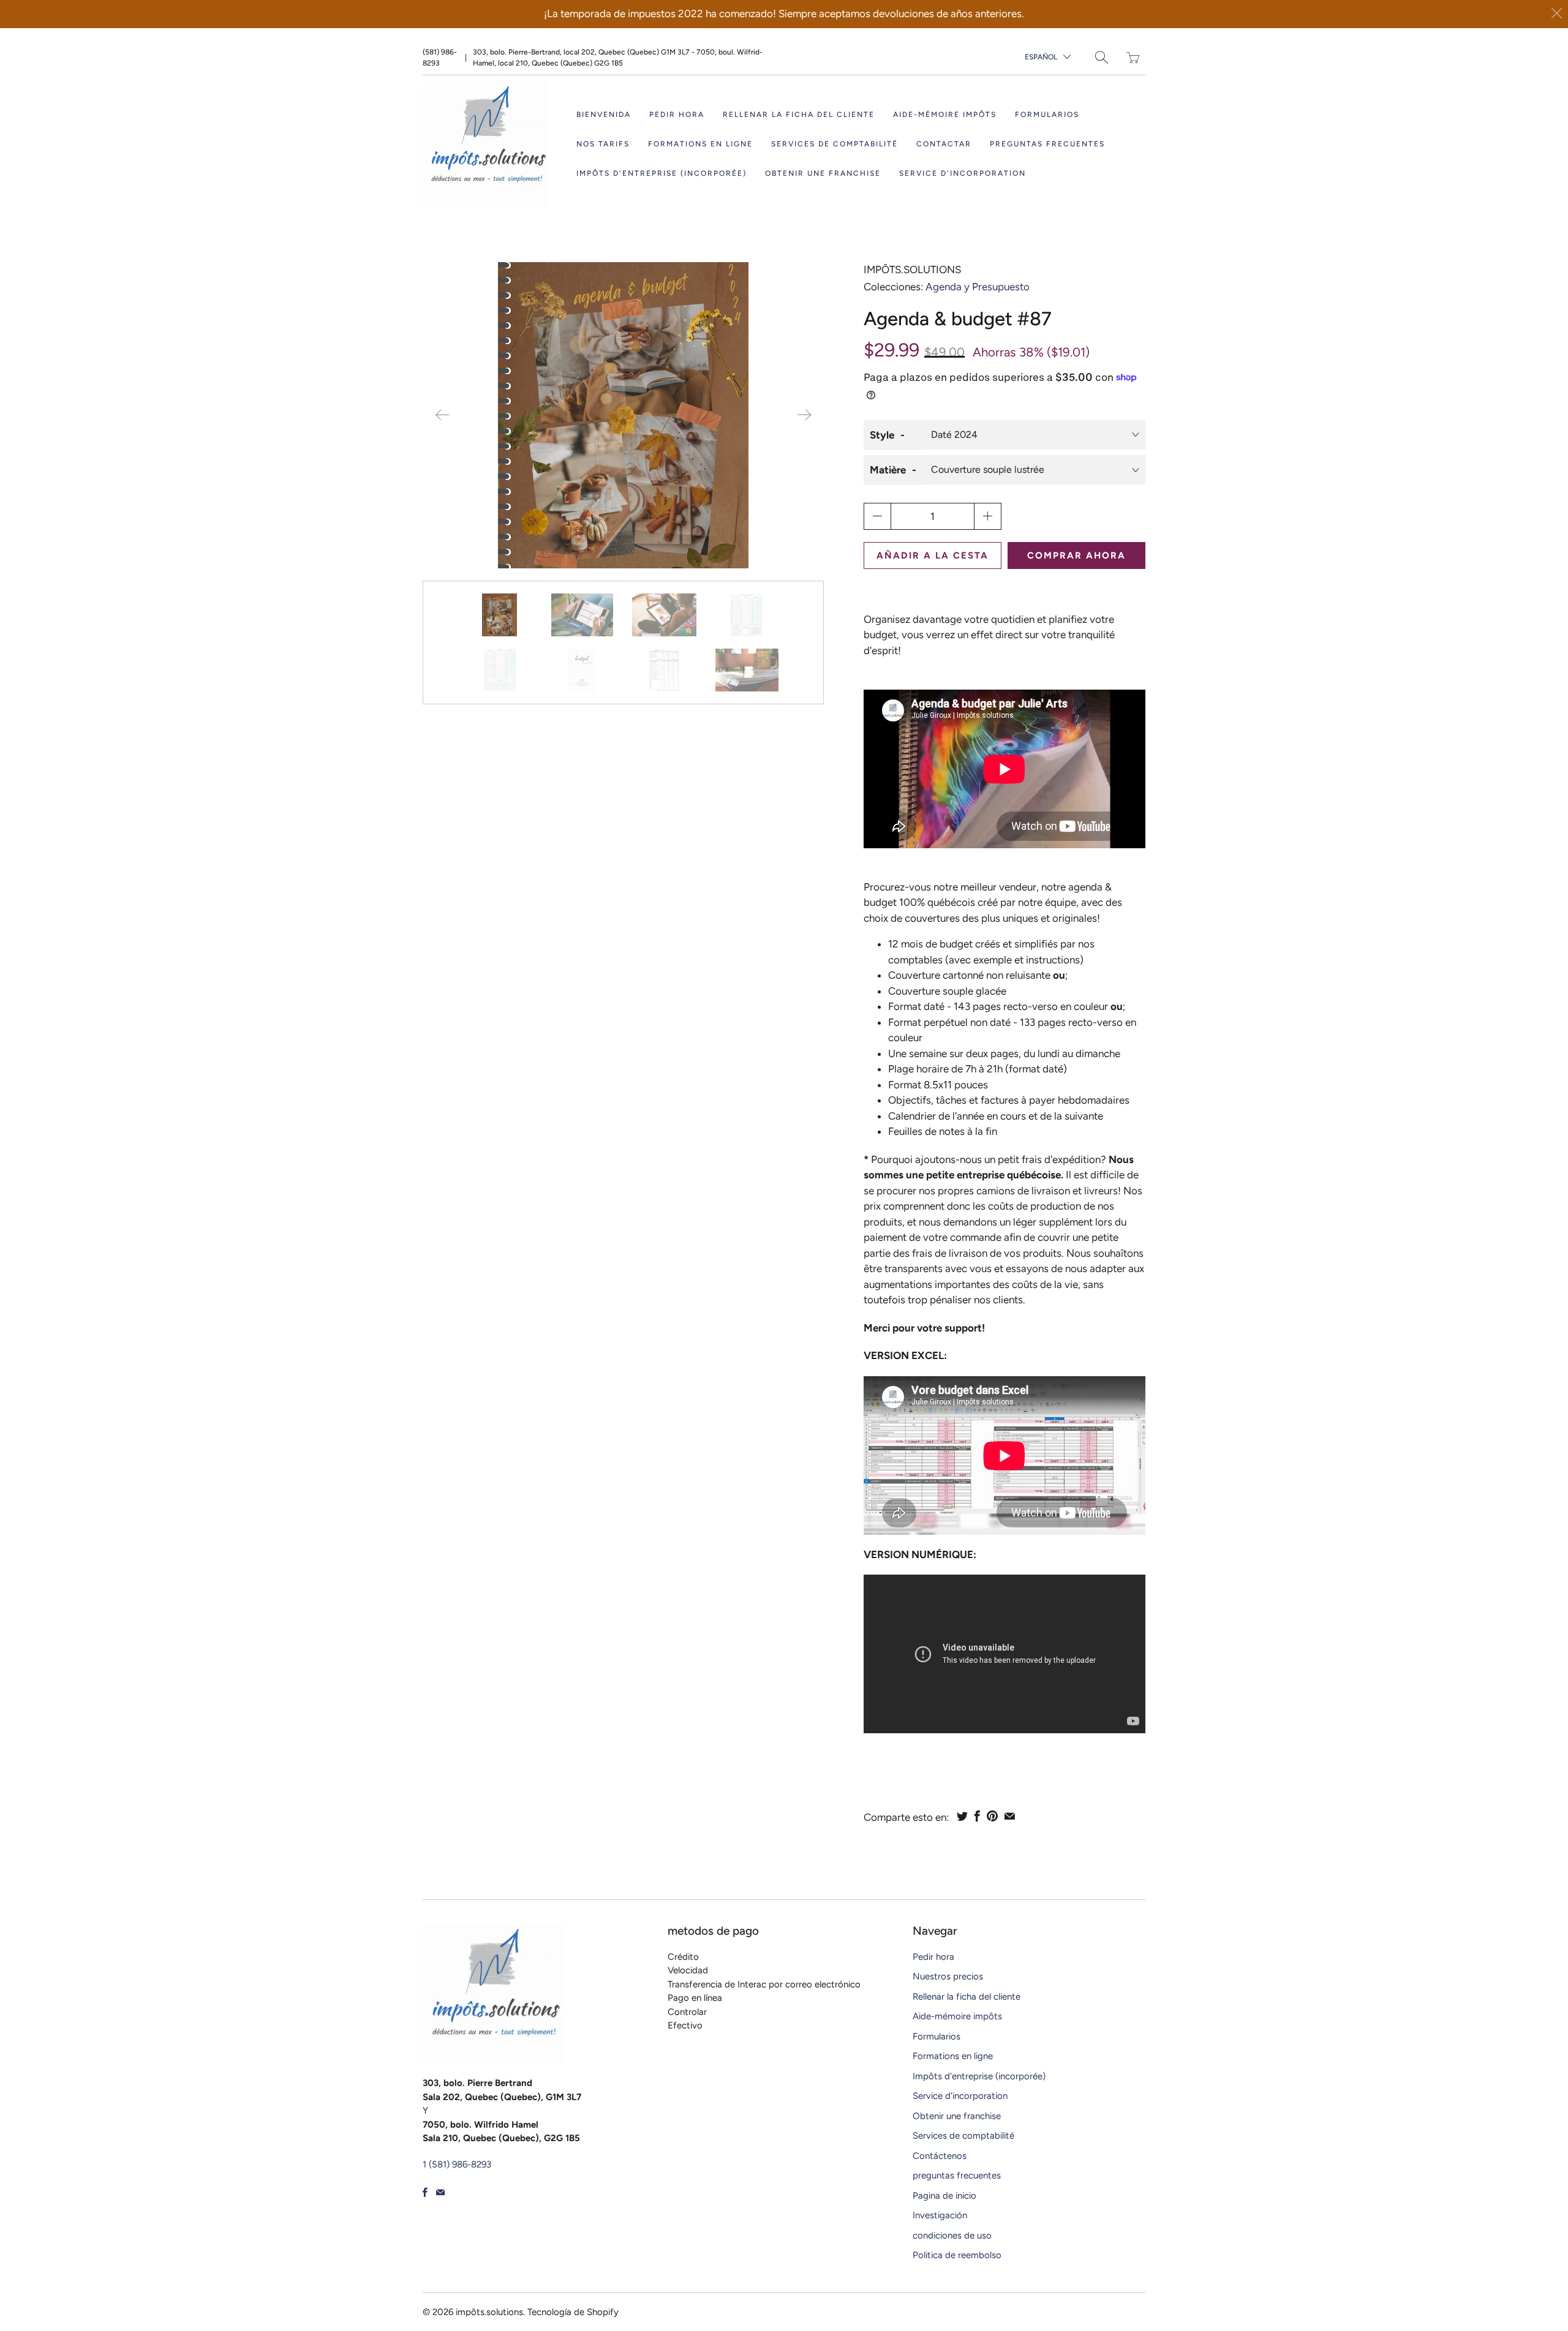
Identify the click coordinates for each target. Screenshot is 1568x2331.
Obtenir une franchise (823, 173)
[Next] (804, 415)
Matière (888, 470)
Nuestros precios (948, 1976)
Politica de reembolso (957, 2255)
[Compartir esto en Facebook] (977, 1816)
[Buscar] (1102, 57)
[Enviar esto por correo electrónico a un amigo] (1010, 1816)
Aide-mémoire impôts (945, 115)
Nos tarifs (603, 144)
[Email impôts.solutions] (440, 2192)
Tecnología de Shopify (573, 2312)
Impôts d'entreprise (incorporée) (661, 173)
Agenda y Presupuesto (978, 287)
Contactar (944, 144)
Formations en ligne (700, 144)
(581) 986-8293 (440, 58)
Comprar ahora (1076, 555)
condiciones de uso (952, 2235)
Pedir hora (677, 115)
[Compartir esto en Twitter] (962, 1816)
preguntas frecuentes (1047, 144)
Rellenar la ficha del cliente (799, 115)
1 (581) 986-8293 (457, 2164)
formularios (1047, 115)
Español (1041, 57)
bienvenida (604, 115)
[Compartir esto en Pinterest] (992, 1816)
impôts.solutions (912, 269)
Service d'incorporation (963, 173)
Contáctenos (940, 2156)
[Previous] (442, 415)
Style (882, 435)
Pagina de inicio (944, 2196)
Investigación (940, 2215)
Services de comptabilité (835, 144)
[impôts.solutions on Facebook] (425, 2192)
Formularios (937, 2036)
